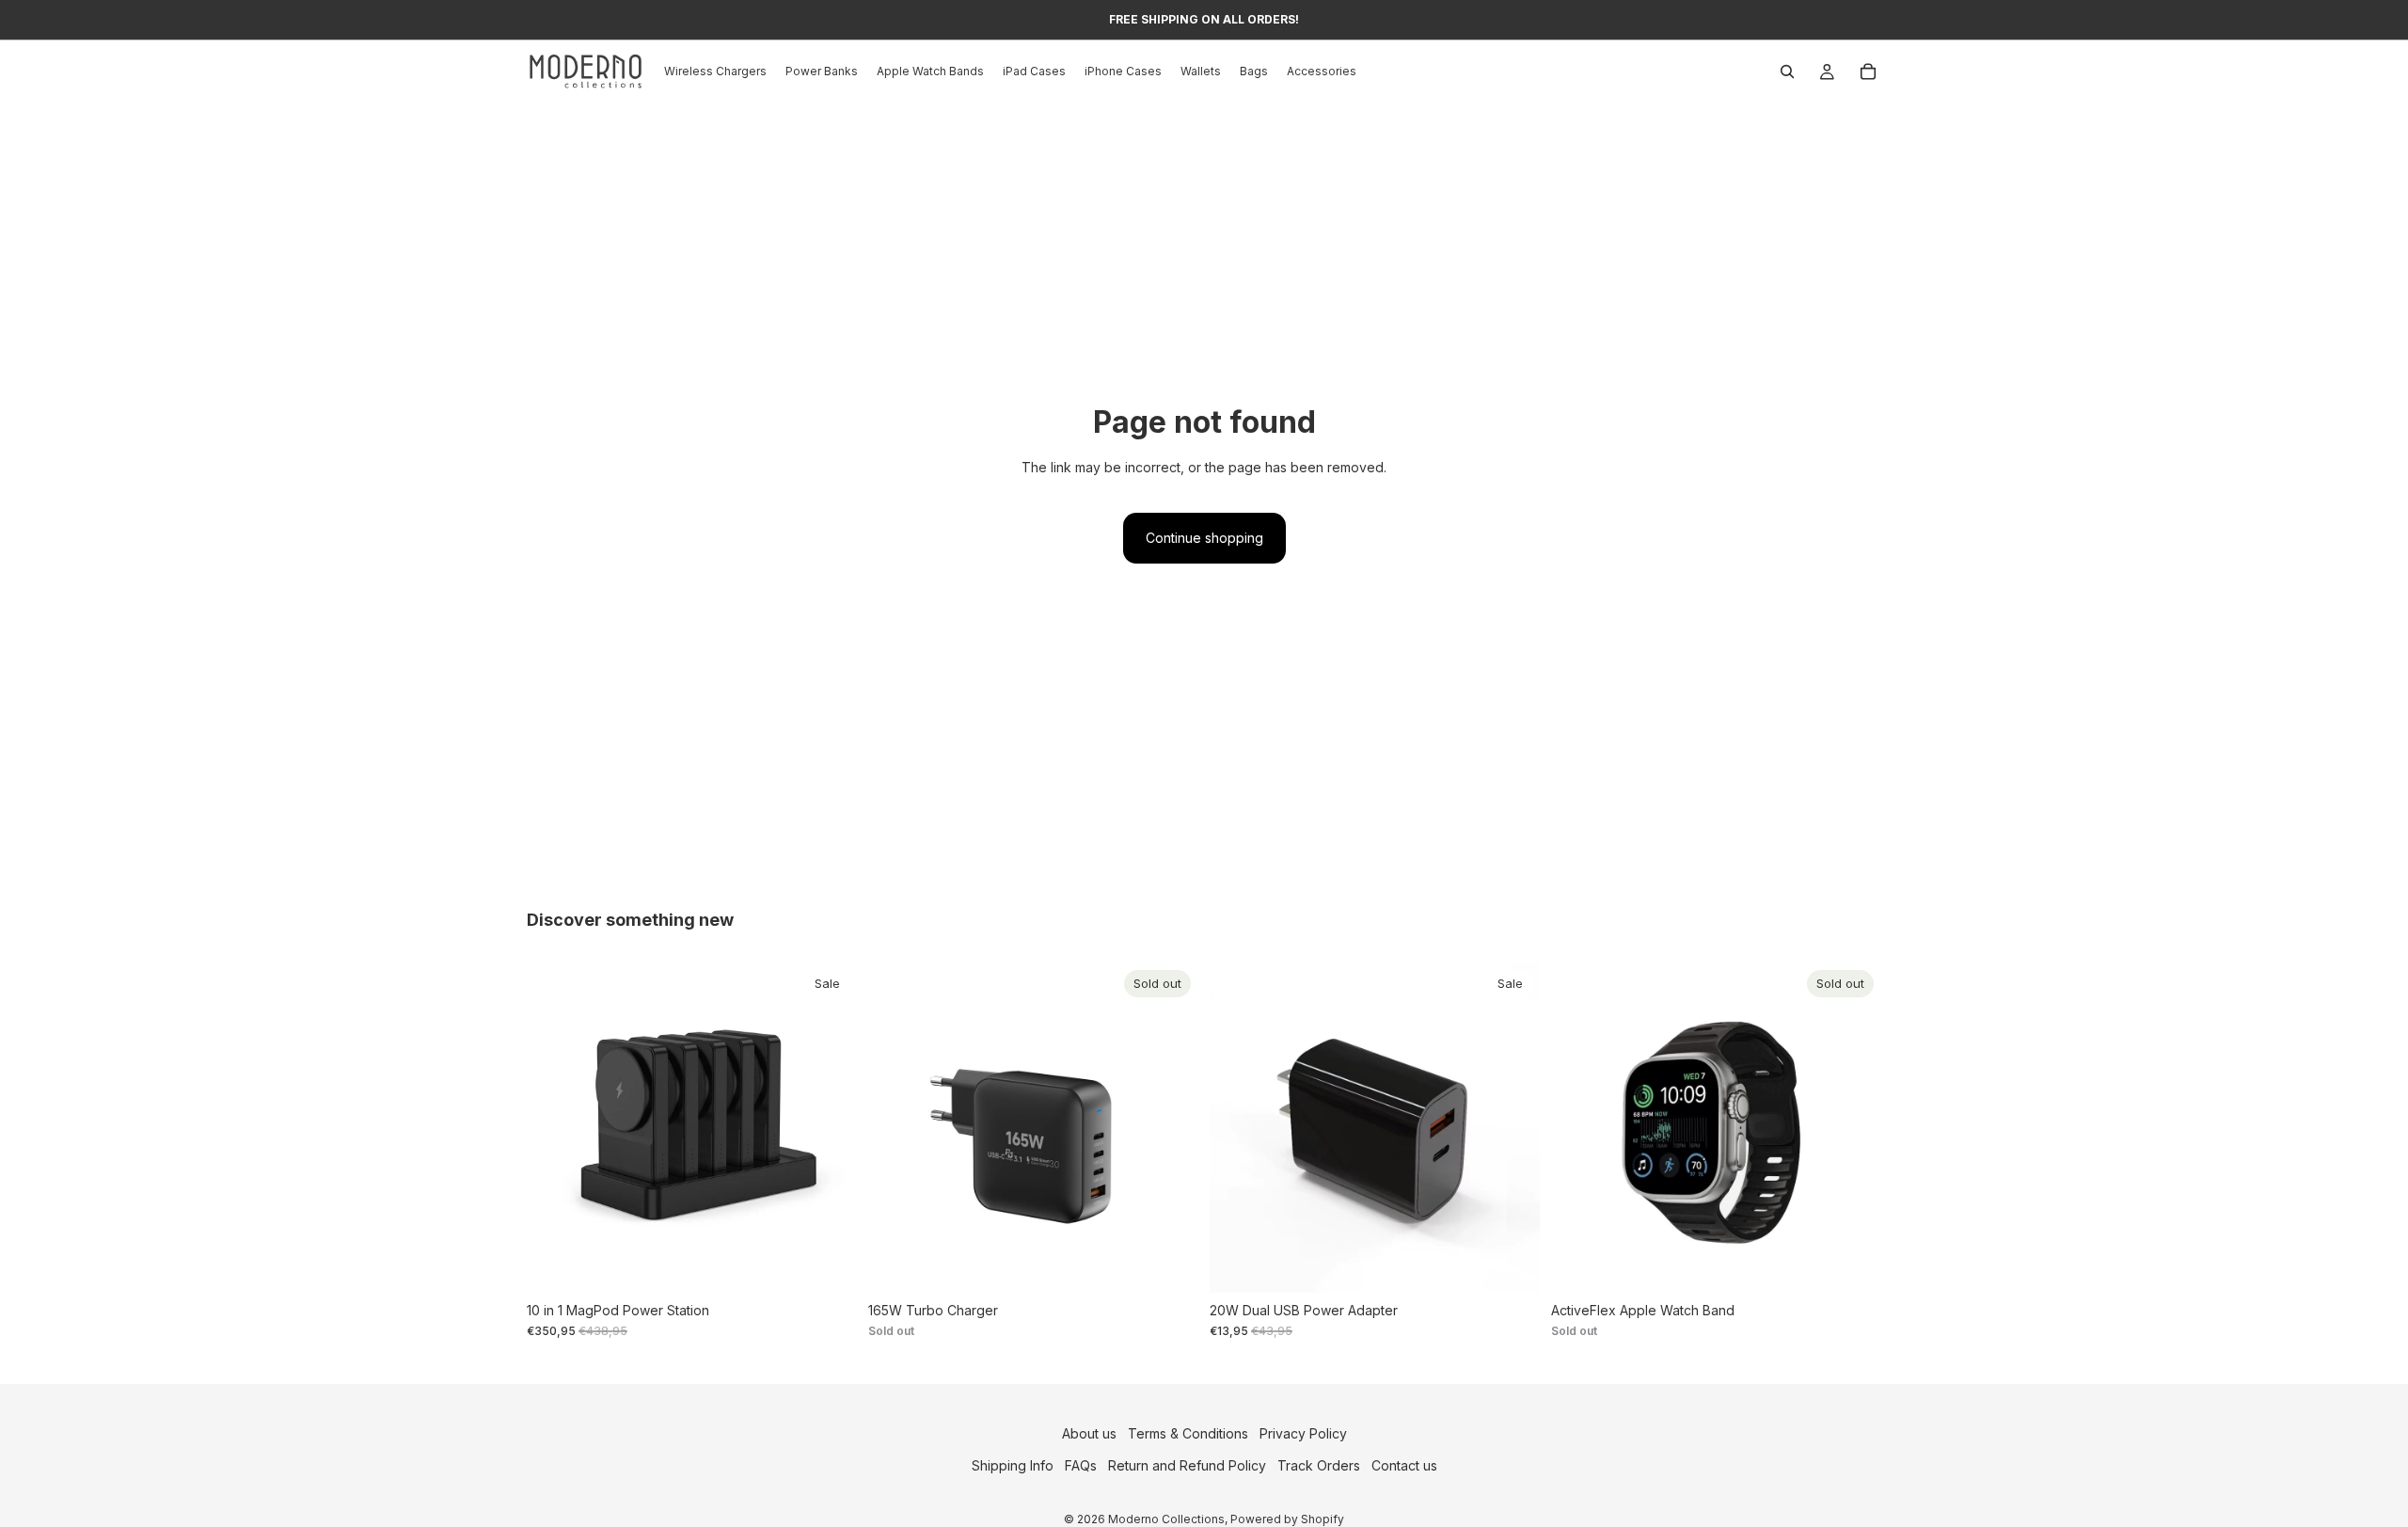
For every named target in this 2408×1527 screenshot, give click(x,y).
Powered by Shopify (1287, 1518)
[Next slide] (829, 1127)
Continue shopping (1204, 538)
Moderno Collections (1166, 1518)
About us (1089, 1433)
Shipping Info (1013, 1465)
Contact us (1404, 1465)
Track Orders (1319, 1465)
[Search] (1787, 72)
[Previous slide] (555, 1127)
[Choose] (828, 1264)
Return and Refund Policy (1187, 1465)
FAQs (1081, 1465)
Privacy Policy (1303, 1433)
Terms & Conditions (1188, 1433)
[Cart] (1868, 72)
